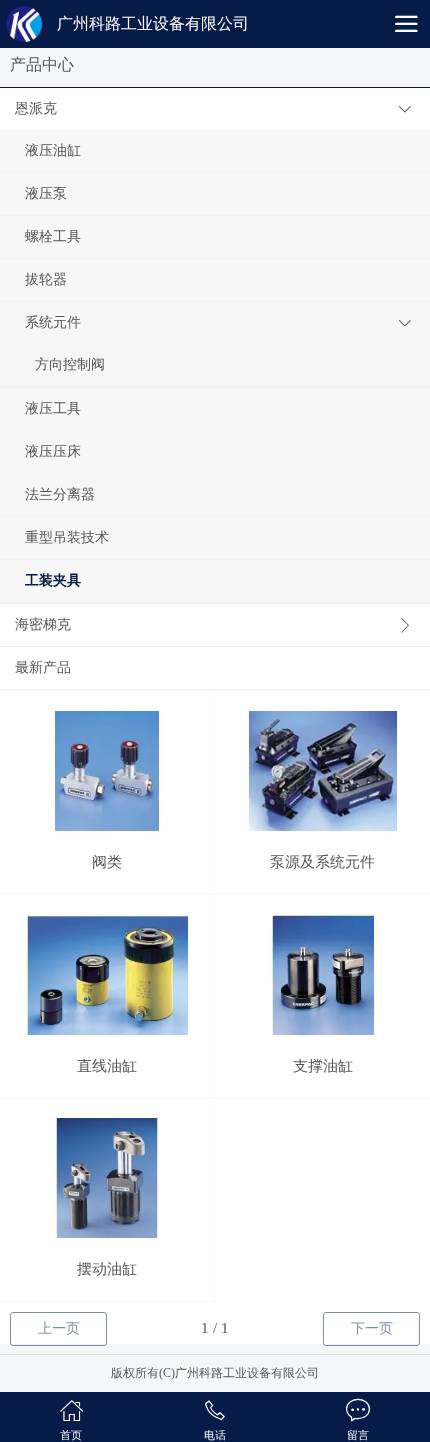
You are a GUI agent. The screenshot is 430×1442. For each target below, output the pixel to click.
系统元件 (53, 322)
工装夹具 (53, 580)
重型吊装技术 (67, 537)
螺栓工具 (53, 236)
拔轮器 (46, 279)
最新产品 (43, 667)
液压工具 (53, 408)
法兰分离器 (60, 494)
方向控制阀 (70, 364)
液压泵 (46, 193)
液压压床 (53, 451)
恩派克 (36, 108)
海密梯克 (43, 624)
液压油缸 (53, 150)
